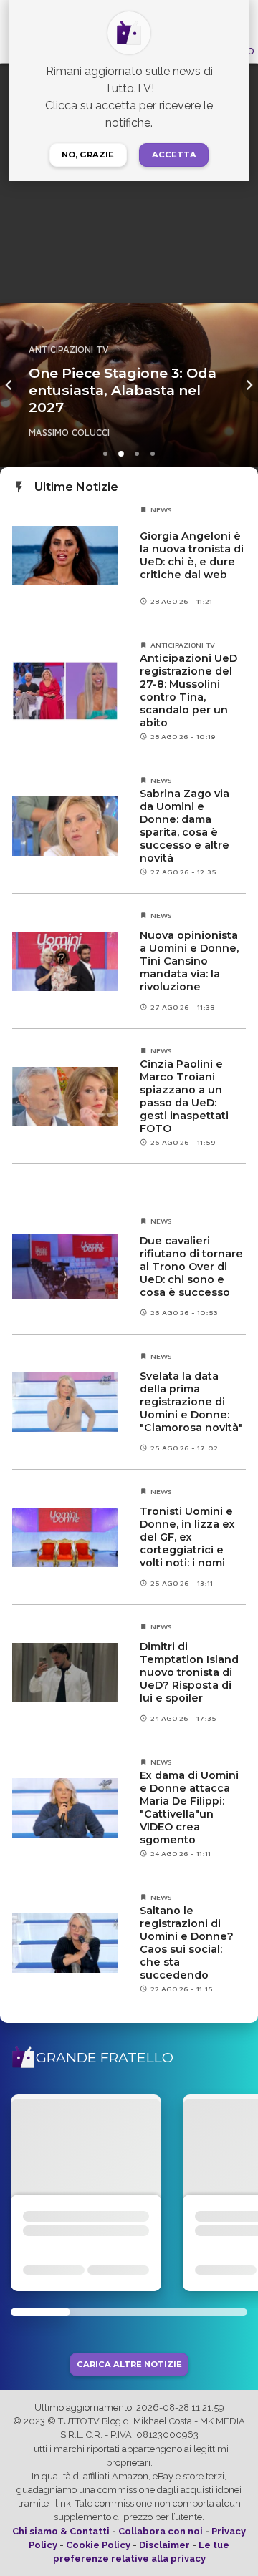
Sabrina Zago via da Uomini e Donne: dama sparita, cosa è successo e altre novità (185, 826)
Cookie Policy (98, 2545)
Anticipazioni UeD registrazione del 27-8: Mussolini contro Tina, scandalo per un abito (188, 691)
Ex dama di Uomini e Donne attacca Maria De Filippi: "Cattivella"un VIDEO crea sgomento (189, 1807)
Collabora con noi (161, 2531)
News (161, 509)
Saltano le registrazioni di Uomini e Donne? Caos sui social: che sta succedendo (187, 1943)
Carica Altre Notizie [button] (129, 2365)
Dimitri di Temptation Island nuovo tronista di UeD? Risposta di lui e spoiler (189, 1672)
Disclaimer (164, 2545)
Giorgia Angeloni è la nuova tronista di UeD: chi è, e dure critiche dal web (192, 555)
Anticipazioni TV (68, 350)
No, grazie (88, 155)
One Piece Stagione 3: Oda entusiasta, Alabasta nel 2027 (123, 390)
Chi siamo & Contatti (61, 2531)
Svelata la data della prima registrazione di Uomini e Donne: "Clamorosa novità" (191, 1402)
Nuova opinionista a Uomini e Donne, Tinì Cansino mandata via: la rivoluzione (189, 961)
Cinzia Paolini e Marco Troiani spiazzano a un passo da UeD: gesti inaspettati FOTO (184, 1096)
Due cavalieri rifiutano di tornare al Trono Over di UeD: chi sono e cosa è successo (191, 1267)
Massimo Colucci (69, 433)
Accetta (174, 155)
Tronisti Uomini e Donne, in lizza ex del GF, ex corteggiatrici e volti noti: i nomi (187, 1537)
